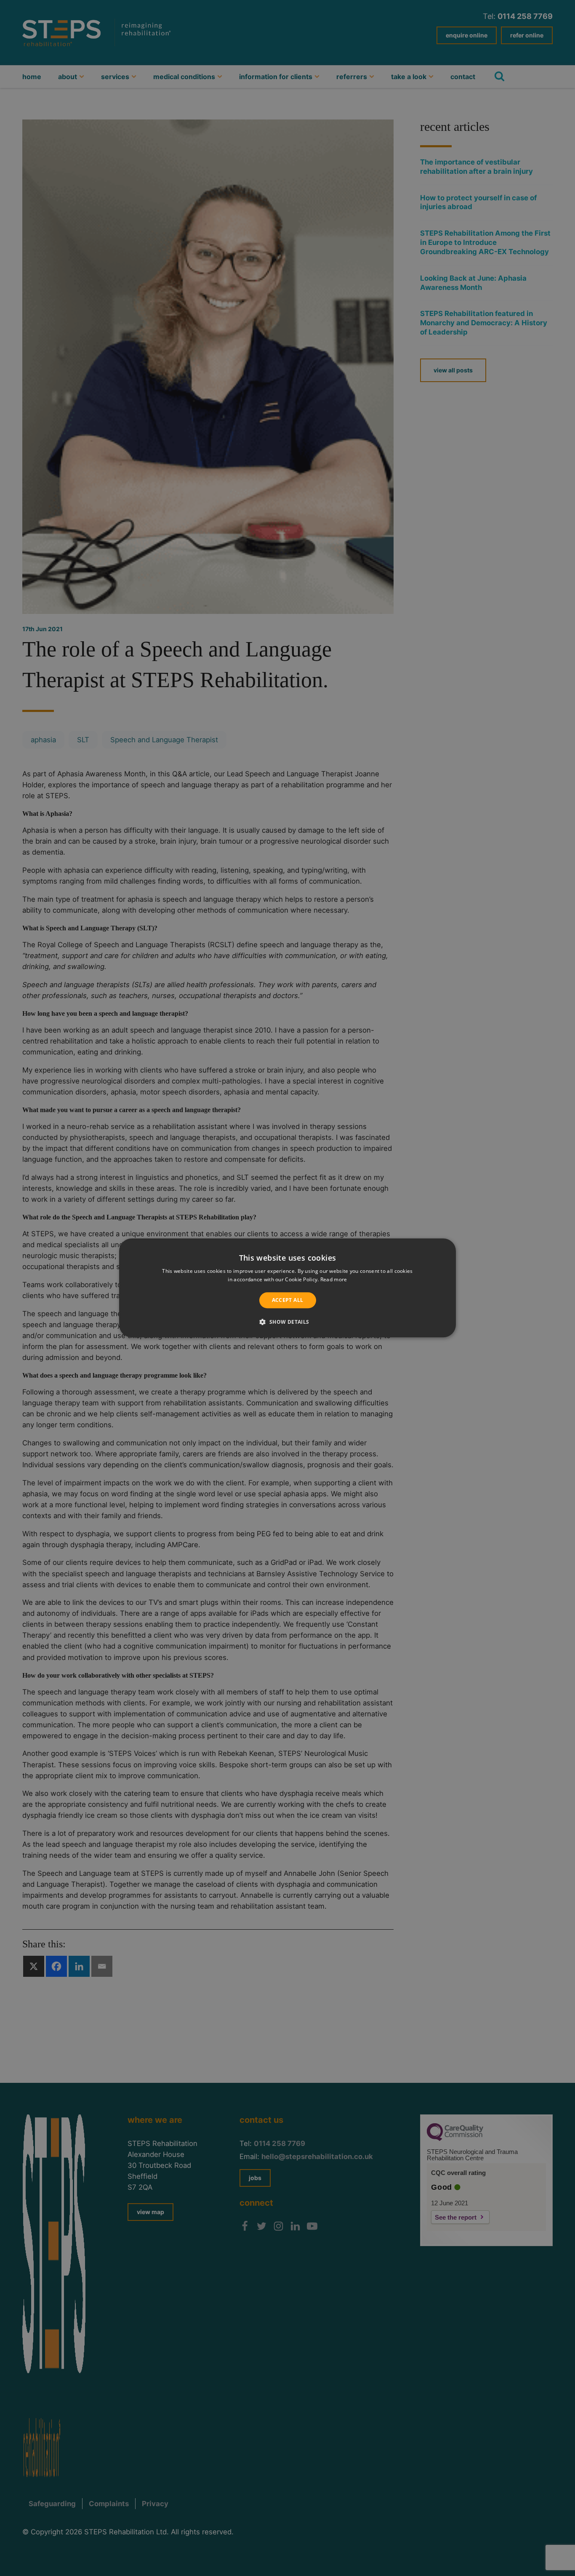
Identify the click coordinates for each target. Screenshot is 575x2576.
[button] (287, 1322)
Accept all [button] (288, 1300)
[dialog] (287, 1288)
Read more (334, 1280)
